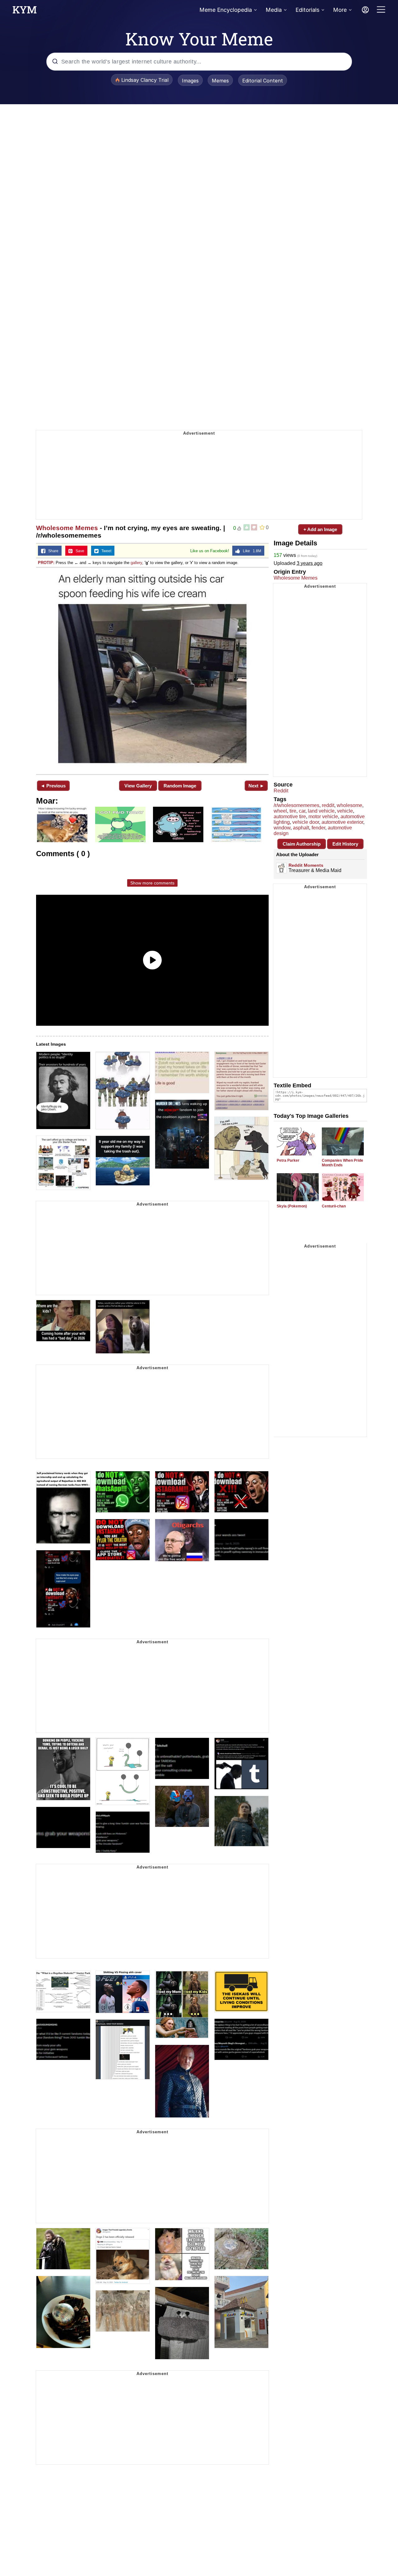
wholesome (349, 805)
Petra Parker (288, 1160)
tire (293, 811)
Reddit (281, 791)
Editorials (307, 10)
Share (52, 551)
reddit (328, 805)
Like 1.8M (251, 551)
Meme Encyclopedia (226, 10)
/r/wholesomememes (296, 805)
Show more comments (152, 883)
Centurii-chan (334, 1206)
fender (318, 828)
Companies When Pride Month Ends (342, 1163)
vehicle (345, 811)
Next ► (256, 786)
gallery (136, 563)
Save (79, 551)
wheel (280, 811)
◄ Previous (53, 786)
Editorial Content (263, 81)
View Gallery (138, 786)
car (302, 811)
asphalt (301, 828)
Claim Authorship (302, 844)
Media (274, 10)
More (340, 10)
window (282, 828)
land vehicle (321, 811)
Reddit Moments (306, 865)
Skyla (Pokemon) (292, 1206)
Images (190, 81)
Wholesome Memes (67, 528)
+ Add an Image (320, 529)
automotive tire (290, 817)
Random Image (180, 786)
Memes (220, 81)
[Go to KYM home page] (25, 12)
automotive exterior (342, 822)
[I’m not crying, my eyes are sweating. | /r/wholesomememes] (152, 670)
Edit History (345, 844)
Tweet (105, 551)
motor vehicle (323, 817)
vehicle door (306, 822)
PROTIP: (46, 563)
